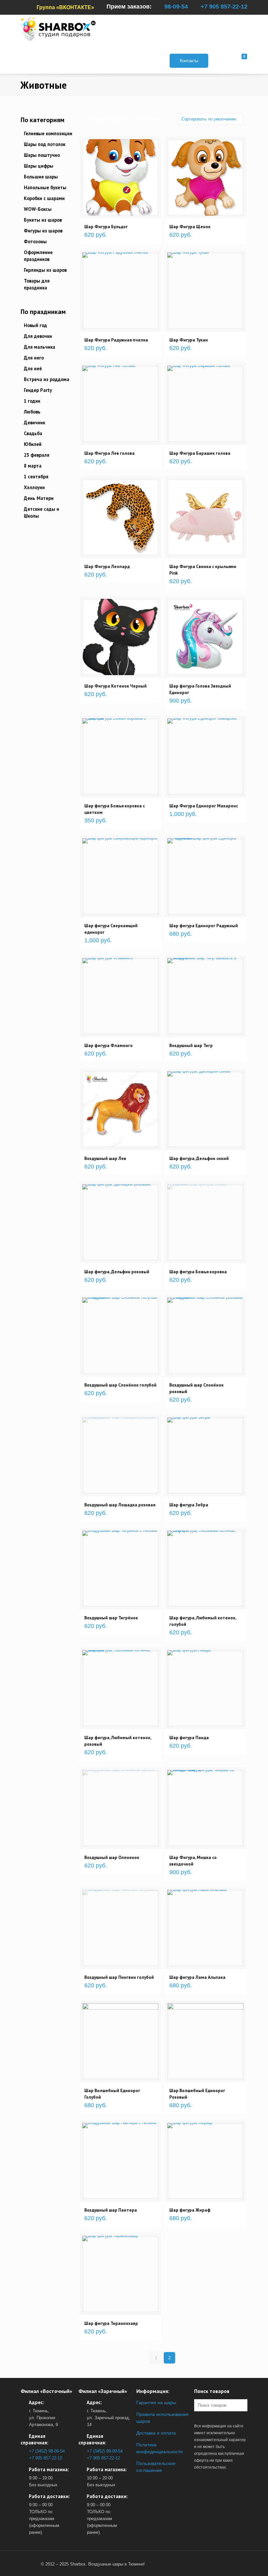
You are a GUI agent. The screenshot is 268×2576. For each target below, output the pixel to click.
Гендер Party (38, 390)
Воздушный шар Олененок (112, 1857)
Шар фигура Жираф (190, 2210)
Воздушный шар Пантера (111, 2210)
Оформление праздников (38, 256)
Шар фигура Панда (189, 1738)
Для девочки (38, 336)
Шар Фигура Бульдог (106, 227)
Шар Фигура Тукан (189, 340)
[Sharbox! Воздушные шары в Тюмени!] (58, 29)
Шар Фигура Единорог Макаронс (204, 806)
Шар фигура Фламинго (109, 1045)
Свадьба (33, 433)
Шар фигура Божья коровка (198, 1272)
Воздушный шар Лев (105, 1158)
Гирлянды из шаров (45, 270)
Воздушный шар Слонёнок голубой (120, 1385)
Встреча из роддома (47, 379)
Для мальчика (40, 347)
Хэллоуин (34, 487)
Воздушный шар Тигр (191, 1045)
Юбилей (33, 444)
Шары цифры (39, 166)
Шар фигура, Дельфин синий (199, 1158)
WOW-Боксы (38, 209)
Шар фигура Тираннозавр (111, 2323)
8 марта (33, 466)
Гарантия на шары (156, 2402)
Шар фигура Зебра (189, 1505)
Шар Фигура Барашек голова (200, 453)
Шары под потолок (45, 144)
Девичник (34, 423)
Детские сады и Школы (42, 512)
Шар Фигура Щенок (190, 227)
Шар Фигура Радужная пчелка (116, 340)
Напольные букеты (45, 187)
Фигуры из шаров (43, 231)
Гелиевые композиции (48, 133)
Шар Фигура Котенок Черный (116, 686)
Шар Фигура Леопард (107, 566)
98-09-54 (176, 7)
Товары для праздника (37, 284)
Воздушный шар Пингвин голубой (119, 1977)
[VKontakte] (29, 2564)
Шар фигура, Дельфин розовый (117, 1272)
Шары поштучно (42, 155)
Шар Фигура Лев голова (109, 453)
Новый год (35, 325)
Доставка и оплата (156, 2433)
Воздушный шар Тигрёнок (111, 1618)
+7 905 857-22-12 (224, 7)
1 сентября (36, 477)
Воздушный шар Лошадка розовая (120, 1505)
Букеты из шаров (43, 220)
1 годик (32, 401)
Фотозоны (35, 241)
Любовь (32, 412)
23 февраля (37, 455)
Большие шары (41, 177)
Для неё (33, 368)
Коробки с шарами (44, 198)
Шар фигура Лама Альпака (197, 1977)
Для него (34, 358)
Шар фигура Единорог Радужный (204, 926)
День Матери (39, 498)
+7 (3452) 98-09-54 (47, 2451)
